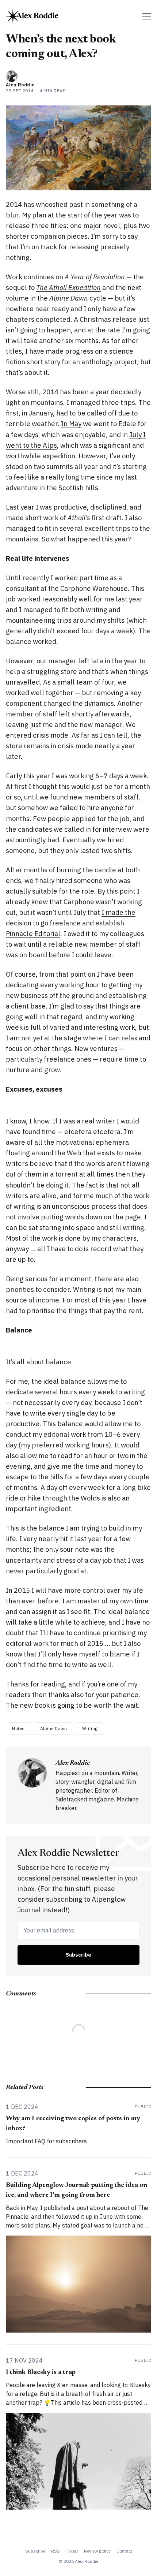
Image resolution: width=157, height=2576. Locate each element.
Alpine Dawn (54, 1728)
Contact (124, 2551)
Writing (90, 1728)
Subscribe (78, 1955)
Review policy (97, 2551)
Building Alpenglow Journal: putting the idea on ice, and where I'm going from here (76, 2190)
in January (37, 413)
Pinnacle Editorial (33, 933)
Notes (18, 1728)
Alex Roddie (20, 85)
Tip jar (72, 2551)
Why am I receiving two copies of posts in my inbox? (73, 2124)
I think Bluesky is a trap (41, 2372)
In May (71, 424)
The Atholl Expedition (68, 287)
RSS (55, 2551)
